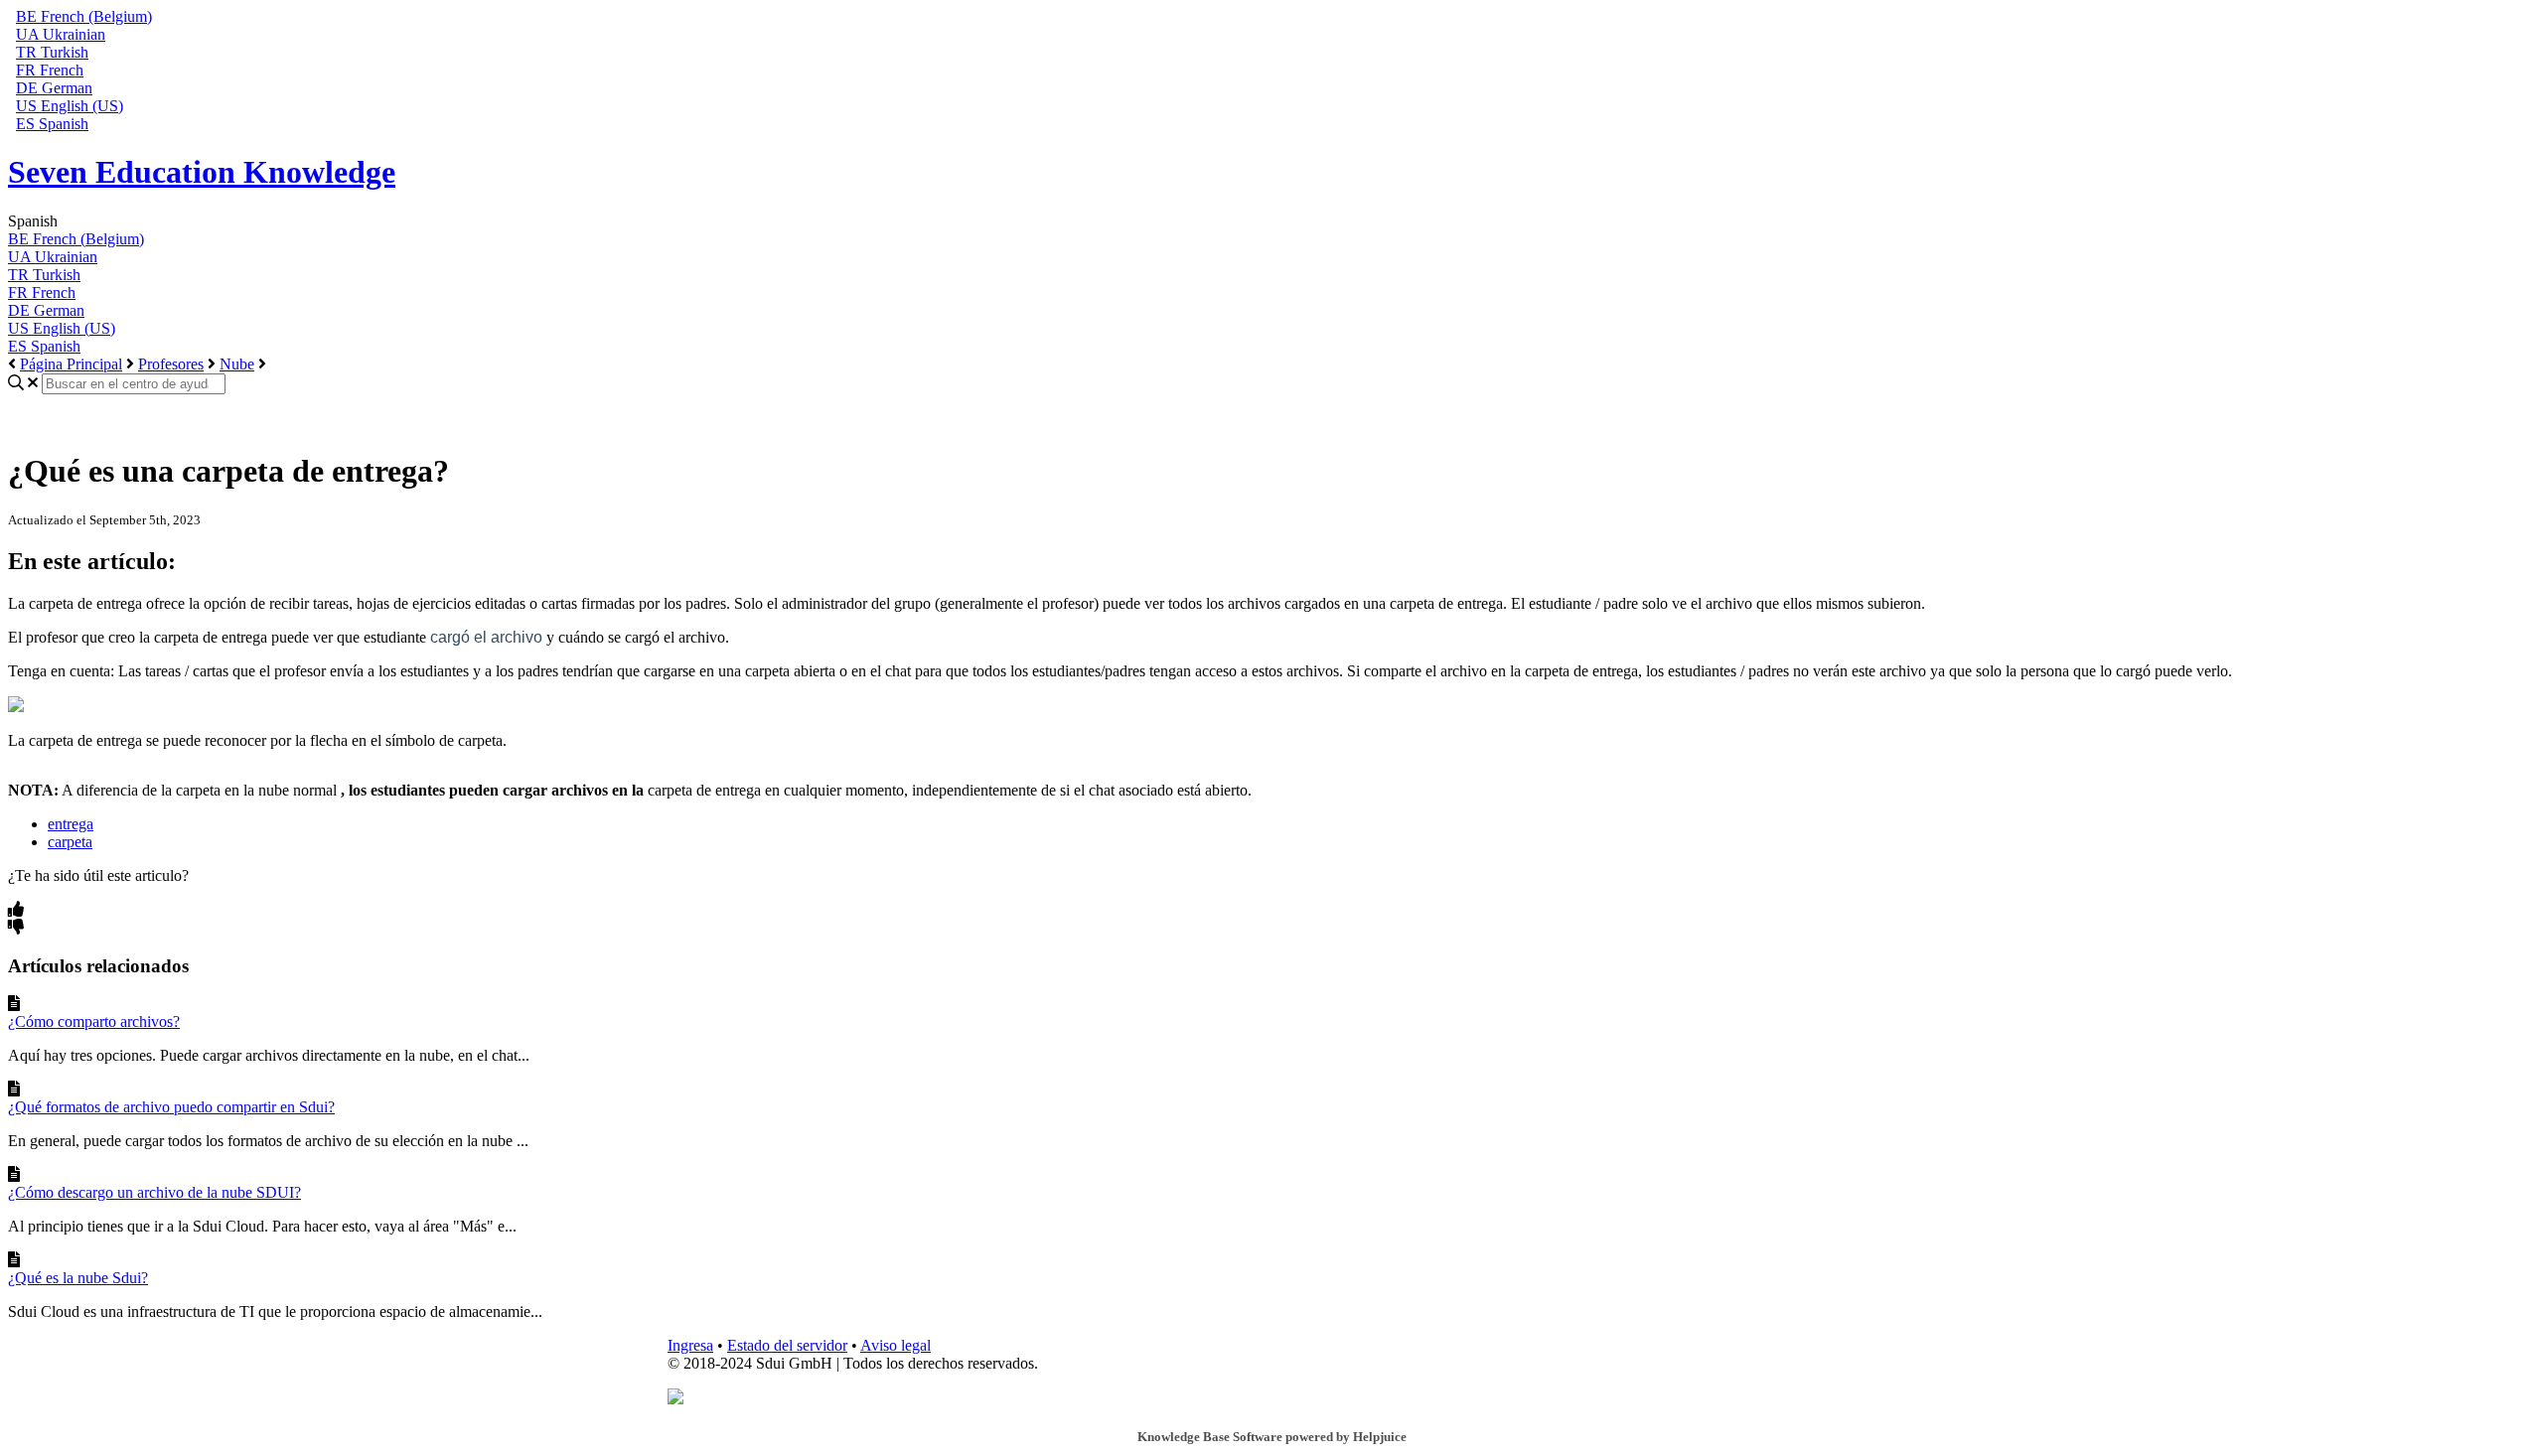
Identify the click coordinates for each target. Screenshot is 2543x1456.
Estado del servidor (787, 1345)
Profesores (171, 364)
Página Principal (71, 364)
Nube (237, 364)
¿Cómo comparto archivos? (94, 1021)
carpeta (70, 842)
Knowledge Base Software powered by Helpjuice (1272, 1437)
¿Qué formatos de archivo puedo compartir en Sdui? (171, 1107)
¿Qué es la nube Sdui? (78, 1278)
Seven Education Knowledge (202, 172)
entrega (71, 824)
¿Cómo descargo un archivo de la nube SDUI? (154, 1192)
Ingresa (690, 1345)
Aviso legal (896, 1345)
